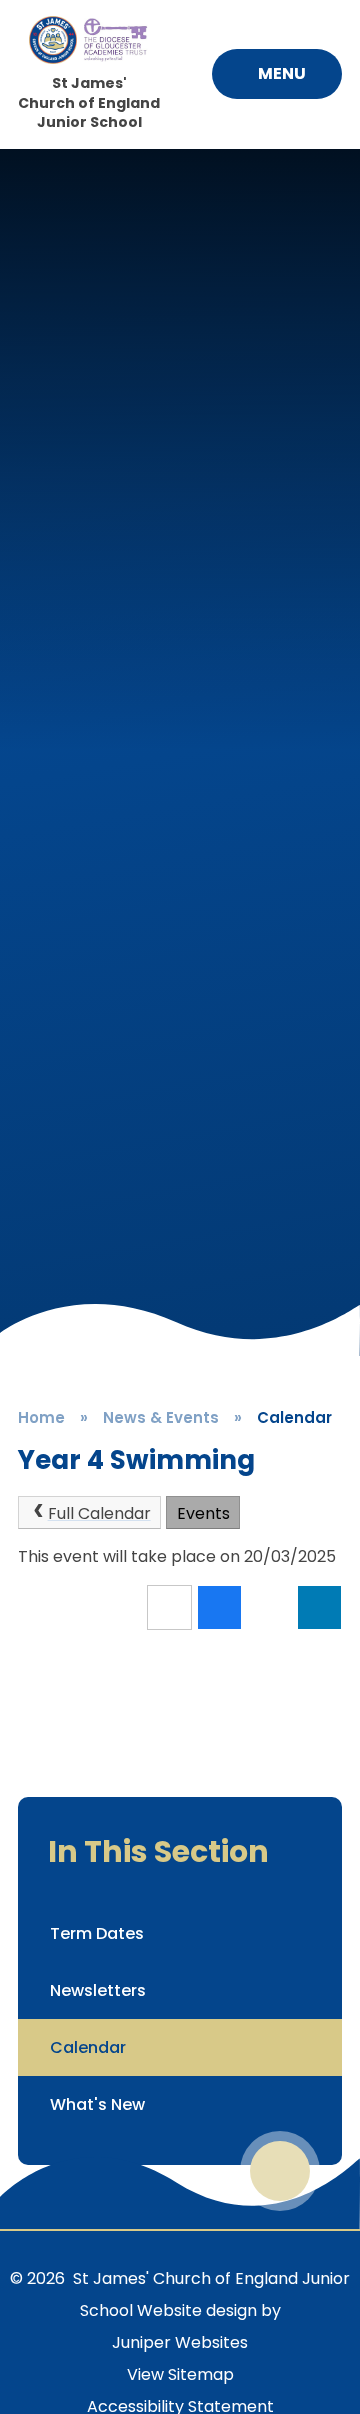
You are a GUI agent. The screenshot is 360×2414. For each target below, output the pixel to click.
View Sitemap (180, 2374)
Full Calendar (99, 1513)
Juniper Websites (180, 2342)
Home (41, 1417)
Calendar (294, 1417)
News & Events (161, 1417)
